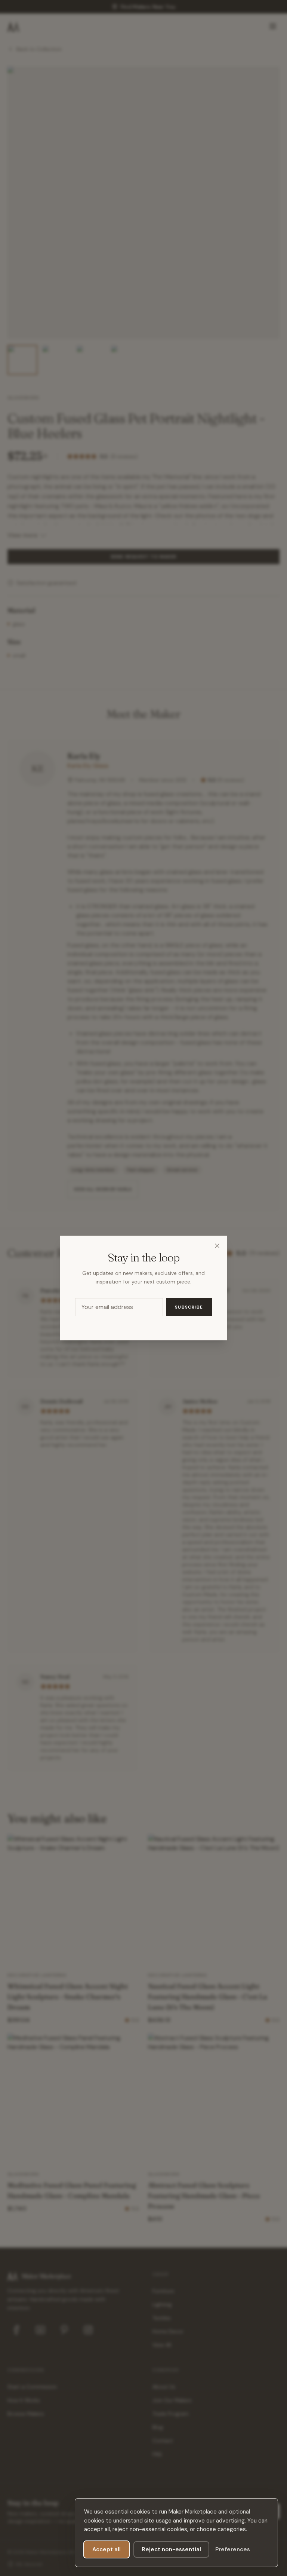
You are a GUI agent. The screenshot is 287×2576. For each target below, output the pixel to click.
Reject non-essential (171, 2549)
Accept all (107, 2549)
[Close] (217, 1246)
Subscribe (189, 1307)
